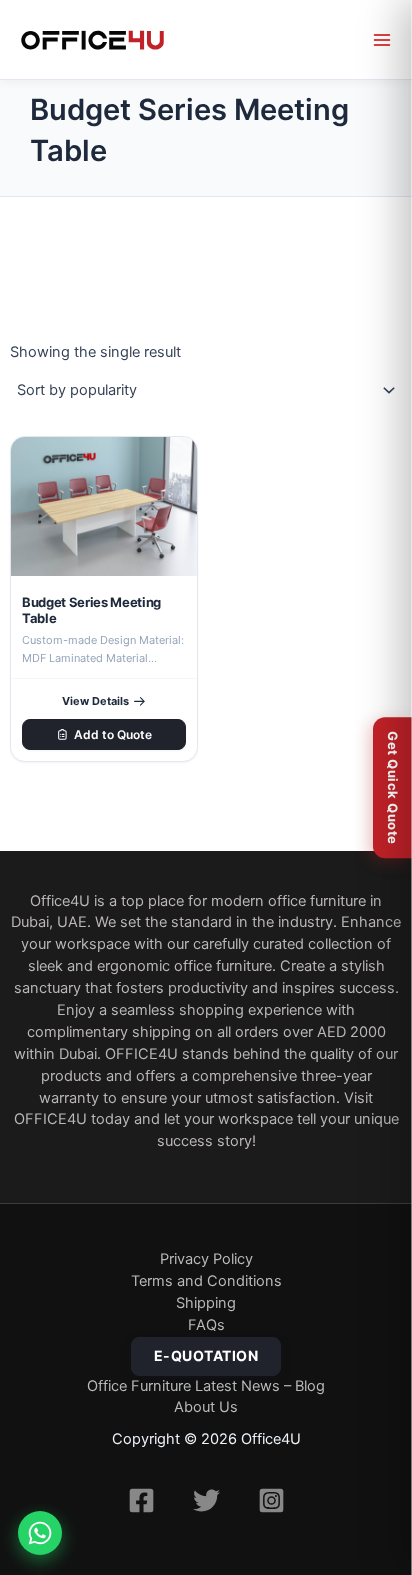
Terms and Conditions (206, 1281)
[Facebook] (141, 1500)
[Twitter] (206, 1500)
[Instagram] (271, 1500)
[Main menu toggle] (382, 40)
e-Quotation (206, 1355)
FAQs (206, 1325)
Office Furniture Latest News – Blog (206, 1386)
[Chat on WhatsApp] (40, 1533)
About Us (206, 1407)
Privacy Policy (206, 1259)
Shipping (206, 1303)
